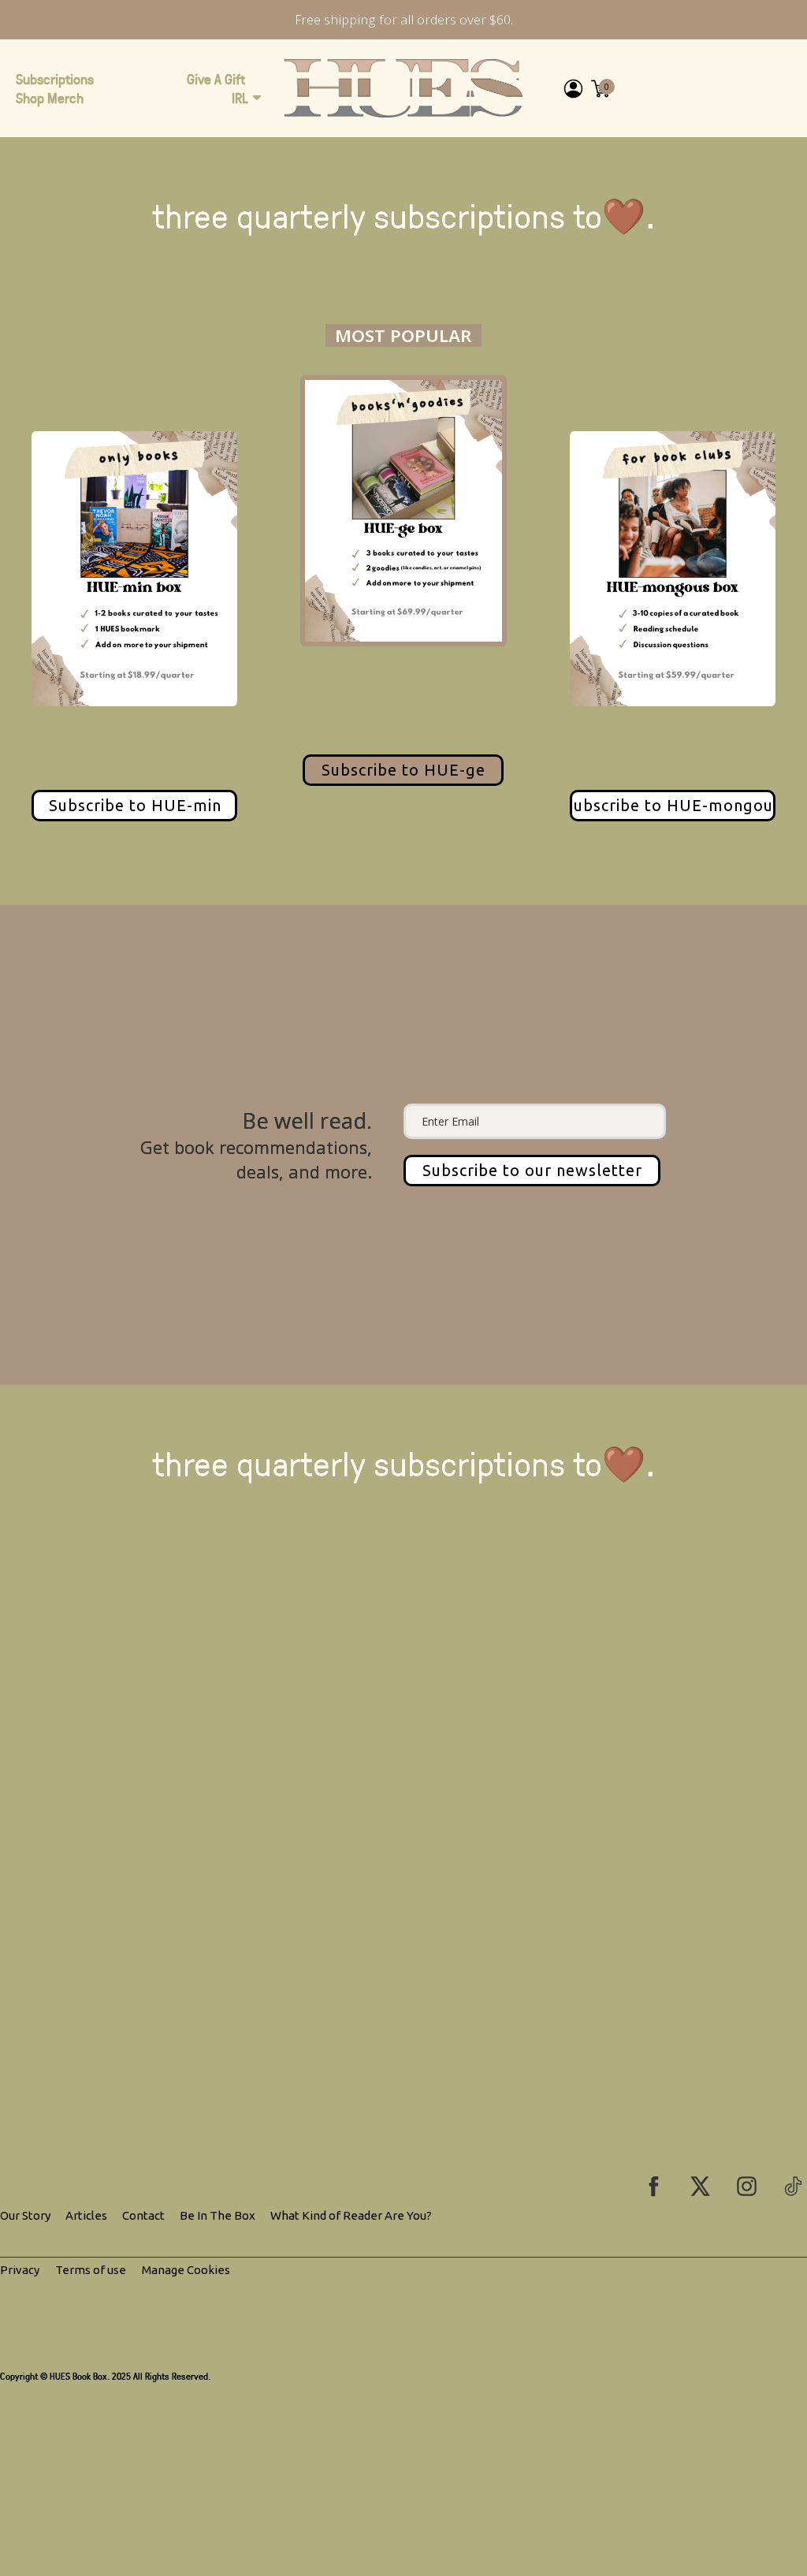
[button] (532, 1171)
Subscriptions (55, 79)
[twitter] (700, 2186)
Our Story (25, 2215)
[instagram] (747, 2186)
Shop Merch (50, 98)
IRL (240, 98)
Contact (143, 2215)
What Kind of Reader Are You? (351, 2215)
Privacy (20, 2270)
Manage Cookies (186, 2270)
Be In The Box (218, 2215)
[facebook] (654, 2186)
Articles (86, 2215)
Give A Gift (216, 79)
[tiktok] (793, 2186)
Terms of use (91, 2270)
